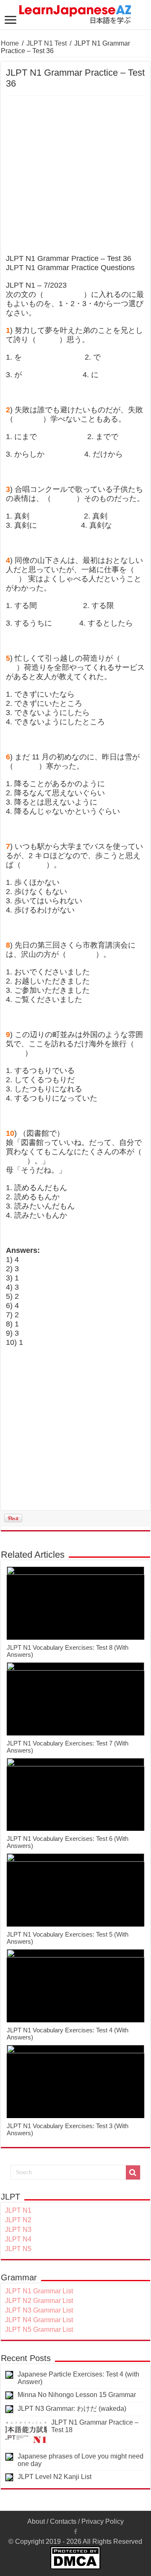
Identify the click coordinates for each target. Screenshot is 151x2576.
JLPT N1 (18, 2210)
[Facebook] (75, 2532)
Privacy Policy (103, 2521)
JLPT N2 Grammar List (39, 2301)
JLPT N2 (18, 2220)
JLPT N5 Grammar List (39, 2329)
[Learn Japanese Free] (75, 13)
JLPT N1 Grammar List (39, 2291)
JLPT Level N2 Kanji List (55, 2477)
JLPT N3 (18, 2230)
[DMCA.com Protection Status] (75, 2557)
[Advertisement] (75, 175)
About (36, 2521)
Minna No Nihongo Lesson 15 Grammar (77, 2395)
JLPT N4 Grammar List (39, 2320)
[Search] (133, 2172)
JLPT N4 (18, 2239)
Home (10, 43)
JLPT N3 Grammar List (39, 2310)
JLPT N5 (18, 2249)
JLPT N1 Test (47, 43)
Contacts (63, 2521)
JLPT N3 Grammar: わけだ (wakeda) (72, 2409)
